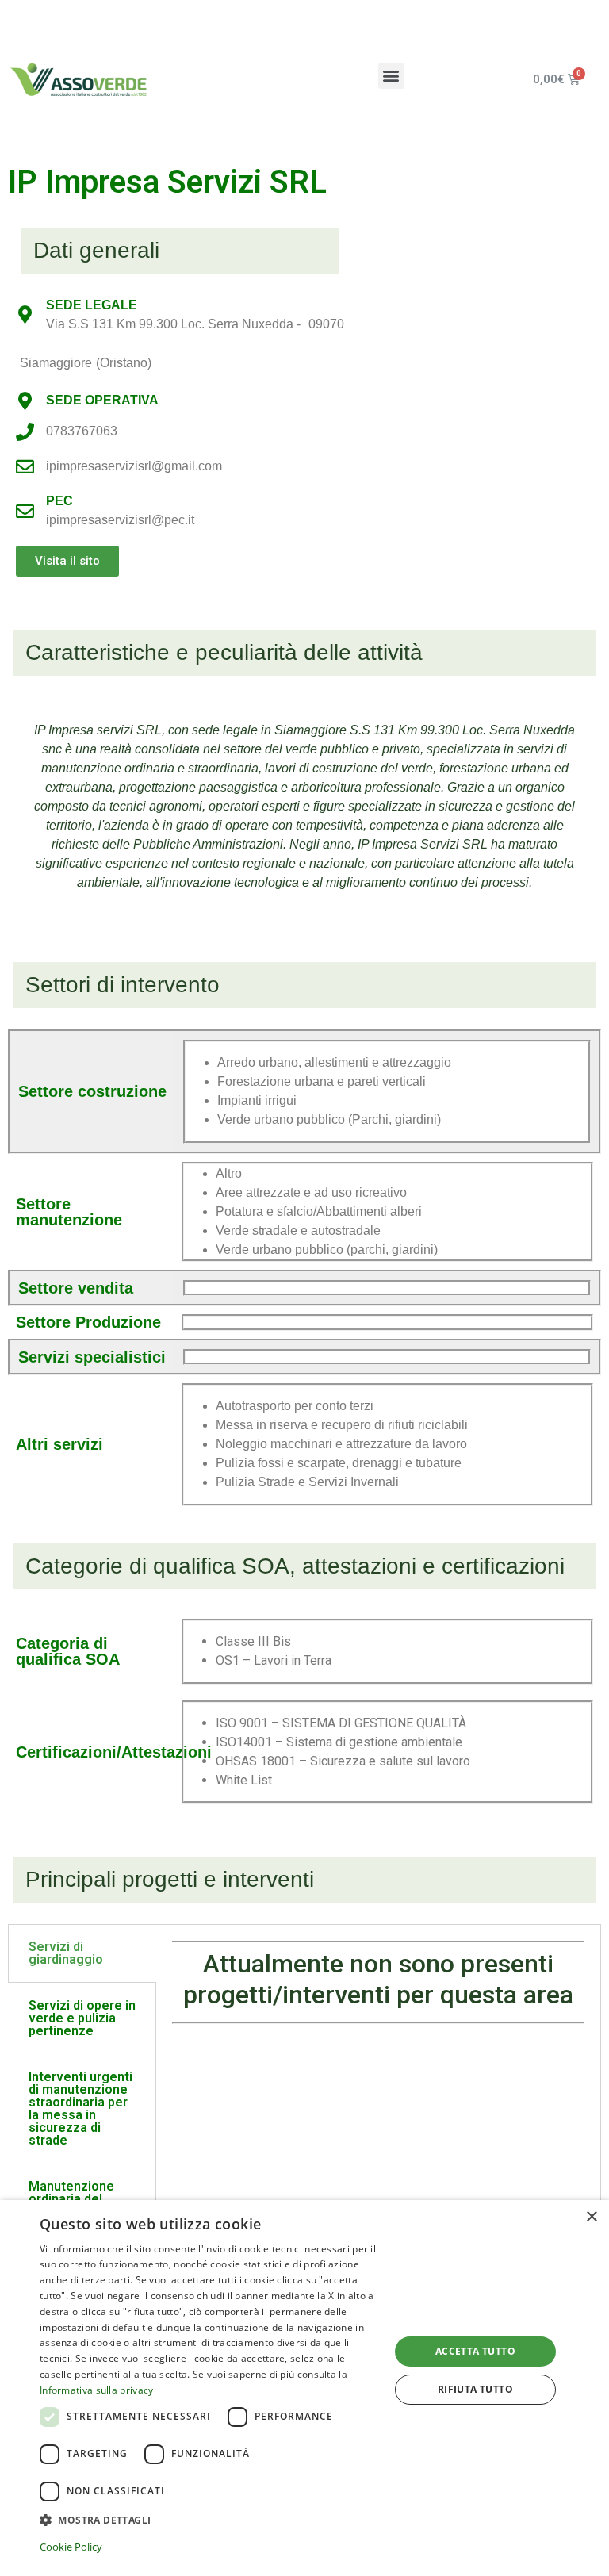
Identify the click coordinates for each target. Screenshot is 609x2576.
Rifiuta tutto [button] (475, 2389)
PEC (59, 501)
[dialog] (304, 2388)
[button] (391, 76)
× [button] (591, 2217)
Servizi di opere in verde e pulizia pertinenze (82, 2018)
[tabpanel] (378, 1988)
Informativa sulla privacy (97, 2390)
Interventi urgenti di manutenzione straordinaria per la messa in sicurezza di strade (80, 2108)
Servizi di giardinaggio (66, 1953)
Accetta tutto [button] (475, 2351)
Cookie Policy (71, 2547)
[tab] (82, 1953)
